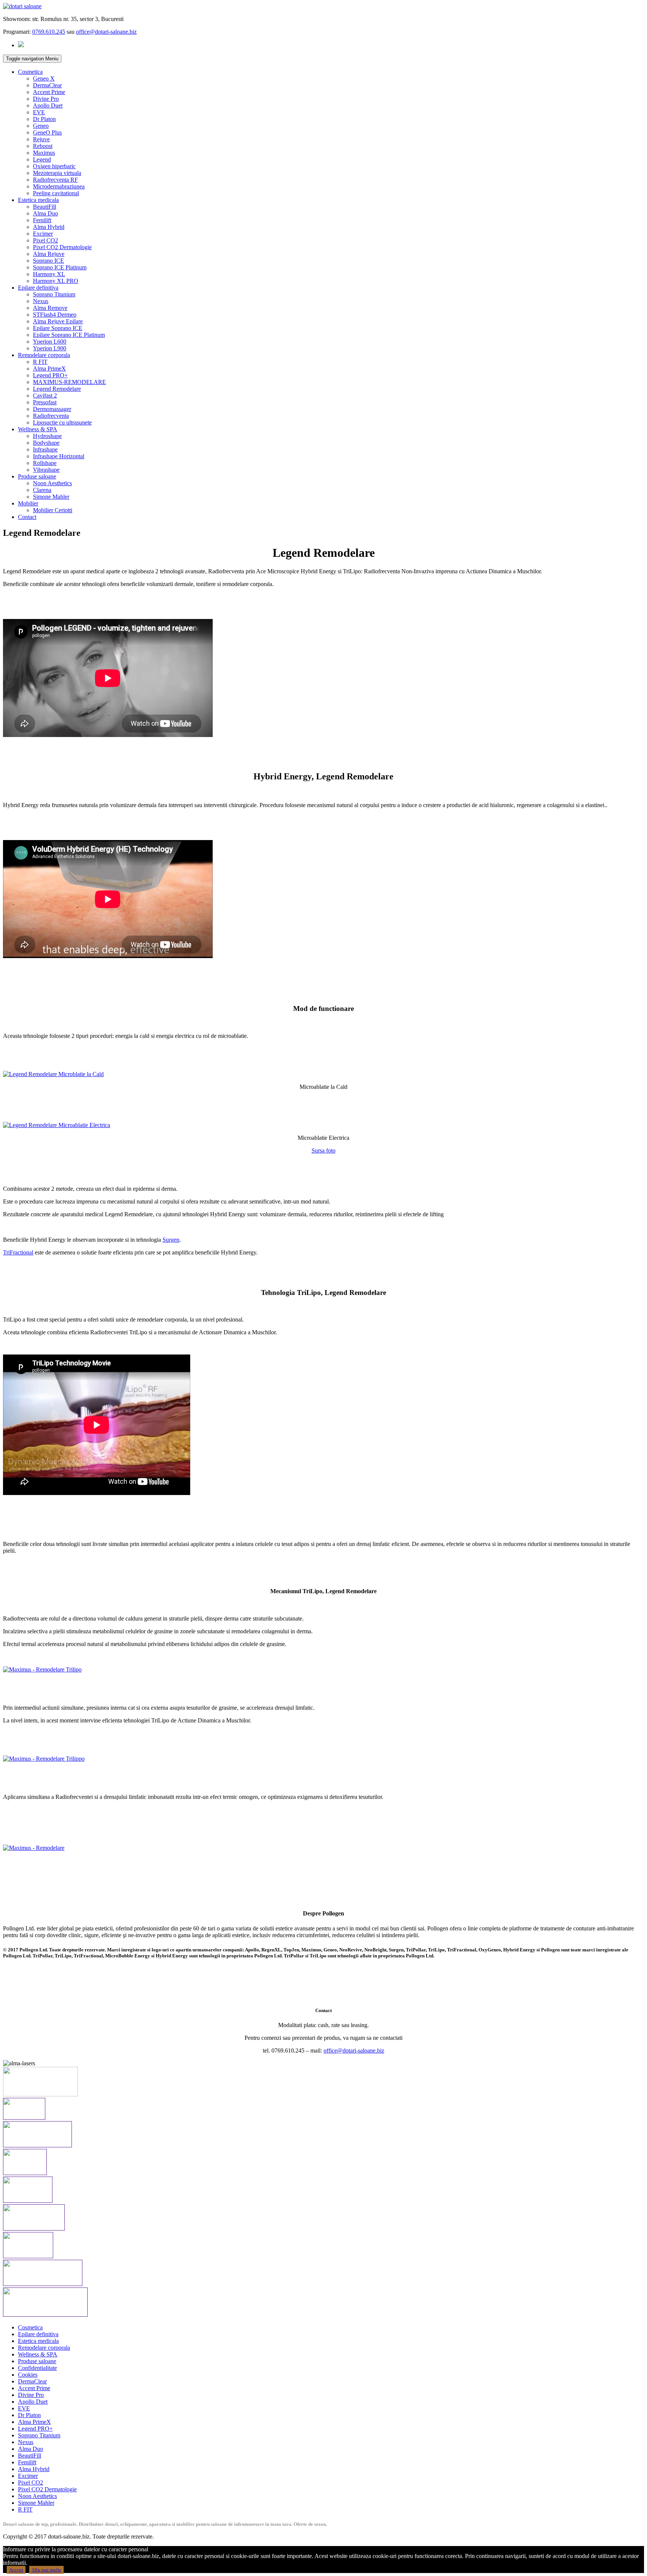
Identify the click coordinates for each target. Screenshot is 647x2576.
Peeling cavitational (56, 193)
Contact (27, 517)
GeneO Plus (47, 132)
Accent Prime (49, 92)
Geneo (41, 126)
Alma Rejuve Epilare (58, 321)
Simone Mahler (51, 497)
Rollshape (45, 463)
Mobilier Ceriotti (53, 510)
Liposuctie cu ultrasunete (62, 422)
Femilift (42, 220)
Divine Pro (46, 99)
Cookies (28, 2375)
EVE (39, 112)
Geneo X (44, 78)
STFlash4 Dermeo (55, 315)
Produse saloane (37, 476)
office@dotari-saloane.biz (106, 32)
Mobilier (28, 503)
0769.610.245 (49, 32)
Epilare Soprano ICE (58, 328)
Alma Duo (45, 213)
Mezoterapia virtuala (57, 173)
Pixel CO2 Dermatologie (62, 247)
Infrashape (45, 449)
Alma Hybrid (49, 227)
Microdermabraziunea (59, 186)
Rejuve (41, 139)
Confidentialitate (37, 2368)
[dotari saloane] (22, 6)
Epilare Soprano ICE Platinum (69, 335)
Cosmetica (30, 72)
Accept (16, 2570)
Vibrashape (46, 470)
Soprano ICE (48, 261)
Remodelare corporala (44, 355)
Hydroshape (47, 436)
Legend (42, 159)
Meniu (32, 59)
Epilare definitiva (38, 288)
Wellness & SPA (38, 429)
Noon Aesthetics (52, 483)
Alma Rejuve (49, 254)
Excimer (43, 234)
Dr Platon (44, 119)
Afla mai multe (46, 2570)
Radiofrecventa (51, 416)
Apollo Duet (48, 105)
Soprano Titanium (54, 294)
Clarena (42, 490)
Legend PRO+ (50, 375)
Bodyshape (46, 443)
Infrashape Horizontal (59, 456)
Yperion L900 (50, 348)
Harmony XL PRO (56, 281)
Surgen (171, 1240)
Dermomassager (52, 409)
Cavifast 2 (45, 395)
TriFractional (18, 1252)
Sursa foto (323, 1150)
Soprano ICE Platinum (60, 267)
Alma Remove (50, 308)
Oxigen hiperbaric (54, 166)
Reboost (43, 146)
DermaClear (47, 85)
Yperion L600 (50, 342)
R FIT (40, 362)
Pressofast (45, 402)
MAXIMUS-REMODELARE (69, 382)
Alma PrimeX (49, 369)
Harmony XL (49, 274)
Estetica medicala (38, 200)
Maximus (44, 153)
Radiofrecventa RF (55, 180)
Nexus (41, 301)
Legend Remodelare (57, 389)
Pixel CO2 (45, 240)
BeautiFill (45, 207)
